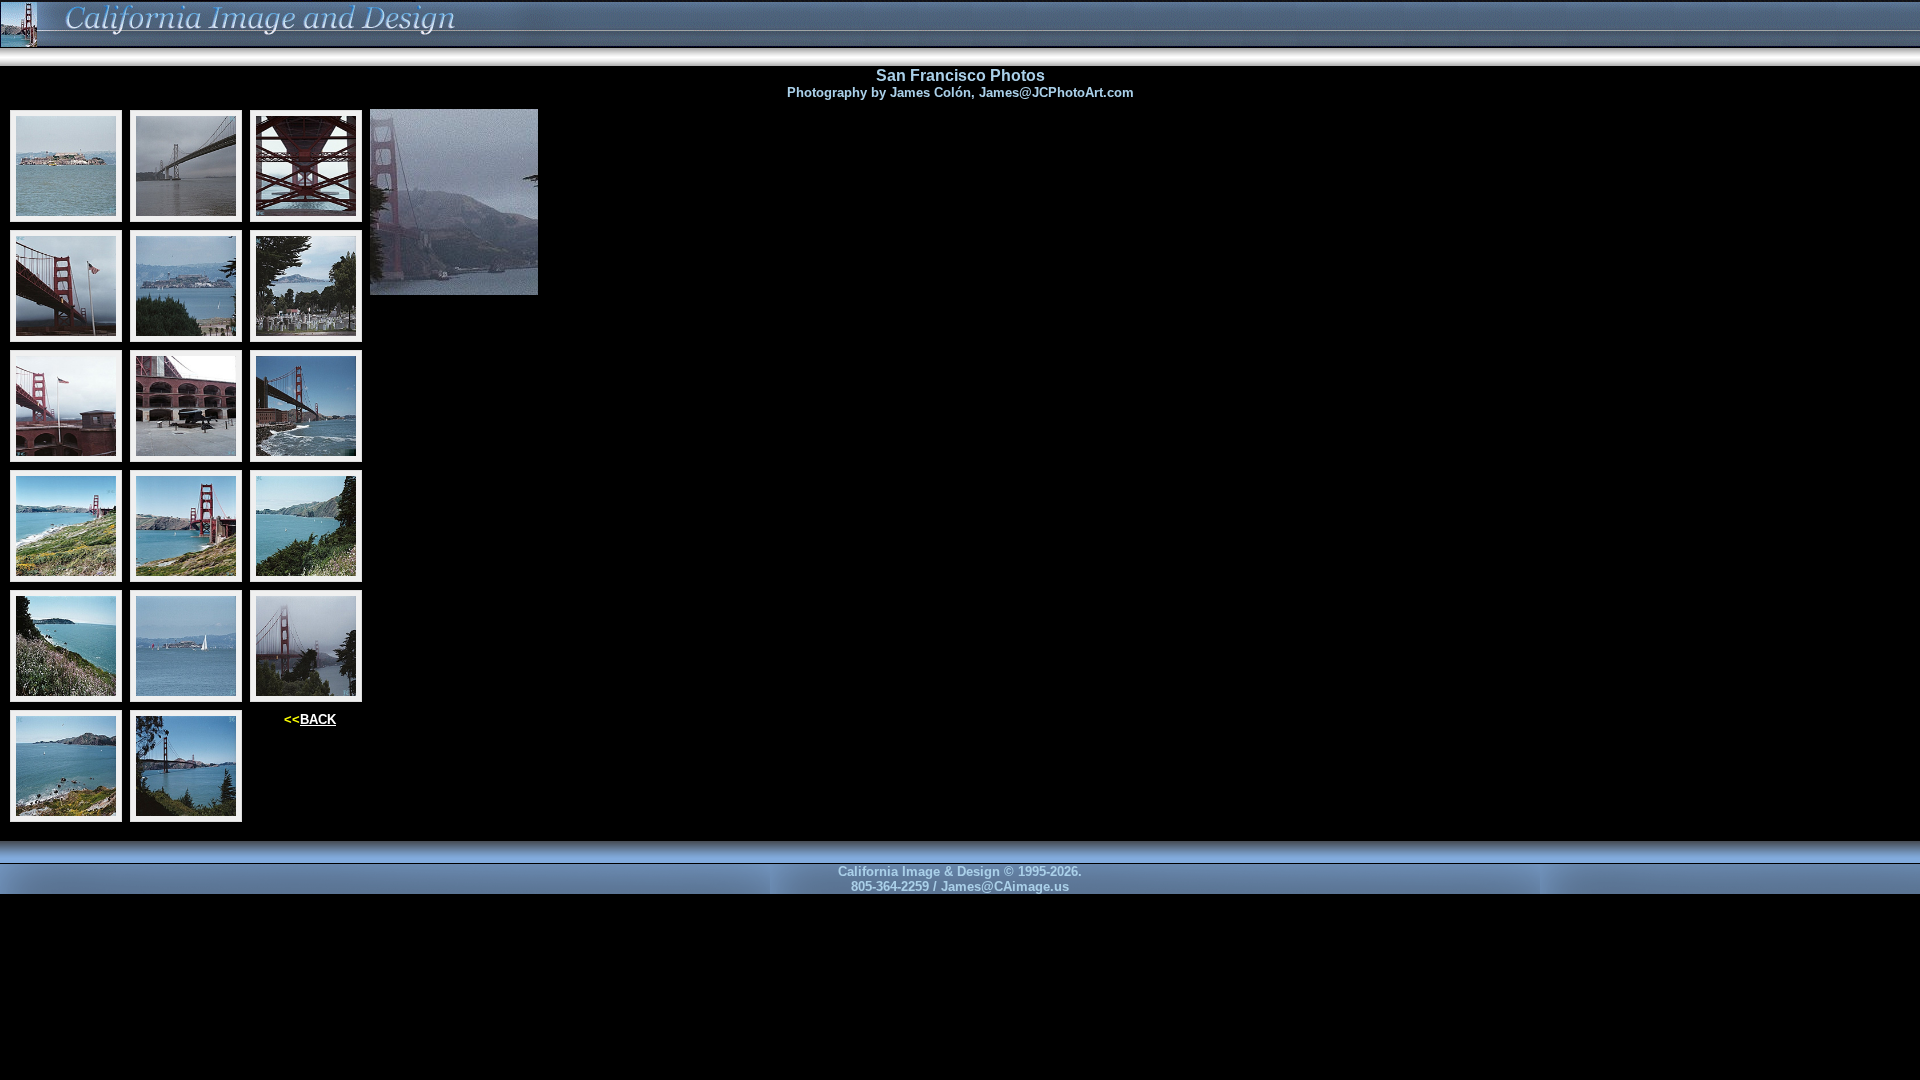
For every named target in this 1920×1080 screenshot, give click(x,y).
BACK (318, 719)
